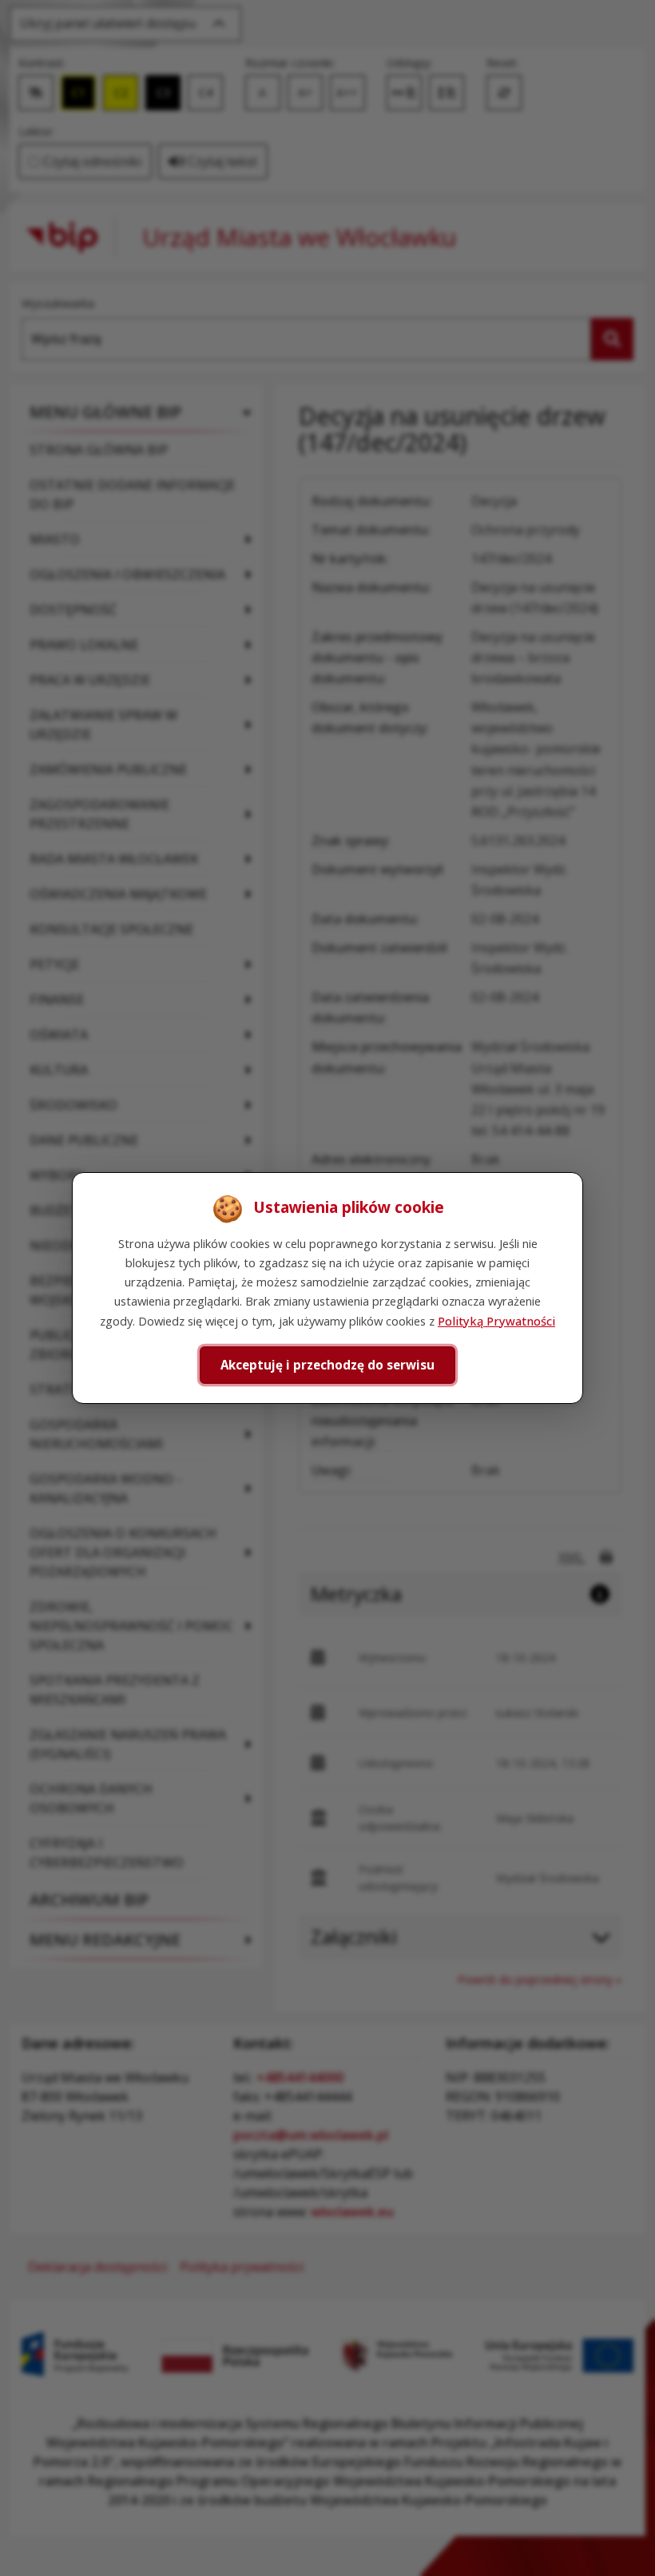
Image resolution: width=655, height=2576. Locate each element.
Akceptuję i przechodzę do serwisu (327, 1365)
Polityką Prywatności (496, 1321)
